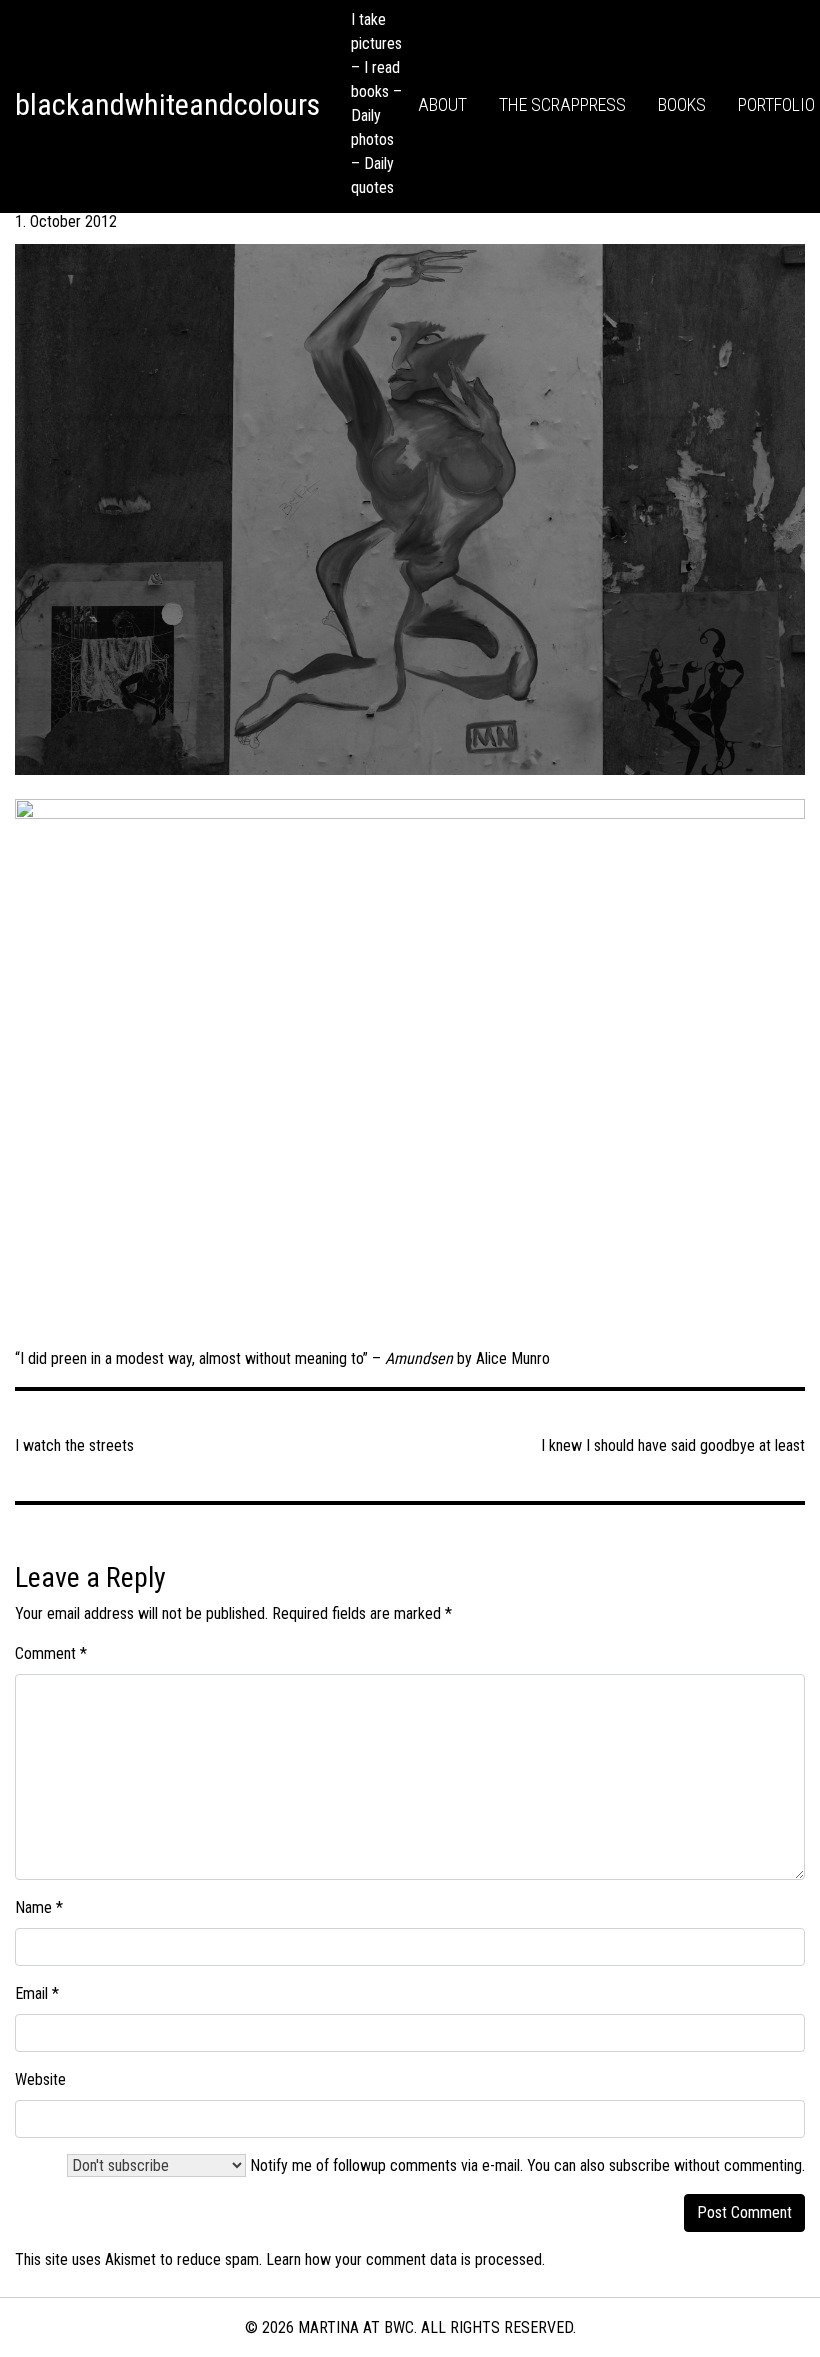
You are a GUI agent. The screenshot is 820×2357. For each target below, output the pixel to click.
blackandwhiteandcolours (167, 104)
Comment (51, 1653)
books (682, 104)
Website (40, 2079)
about (442, 104)
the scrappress (562, 104)
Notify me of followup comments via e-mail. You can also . (525, 2165)
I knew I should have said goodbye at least (673, 1445)
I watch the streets (74, 1445)
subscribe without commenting (705, 2165)
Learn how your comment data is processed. (405, 2259)
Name (39, 1907)
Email (37, 1993)
